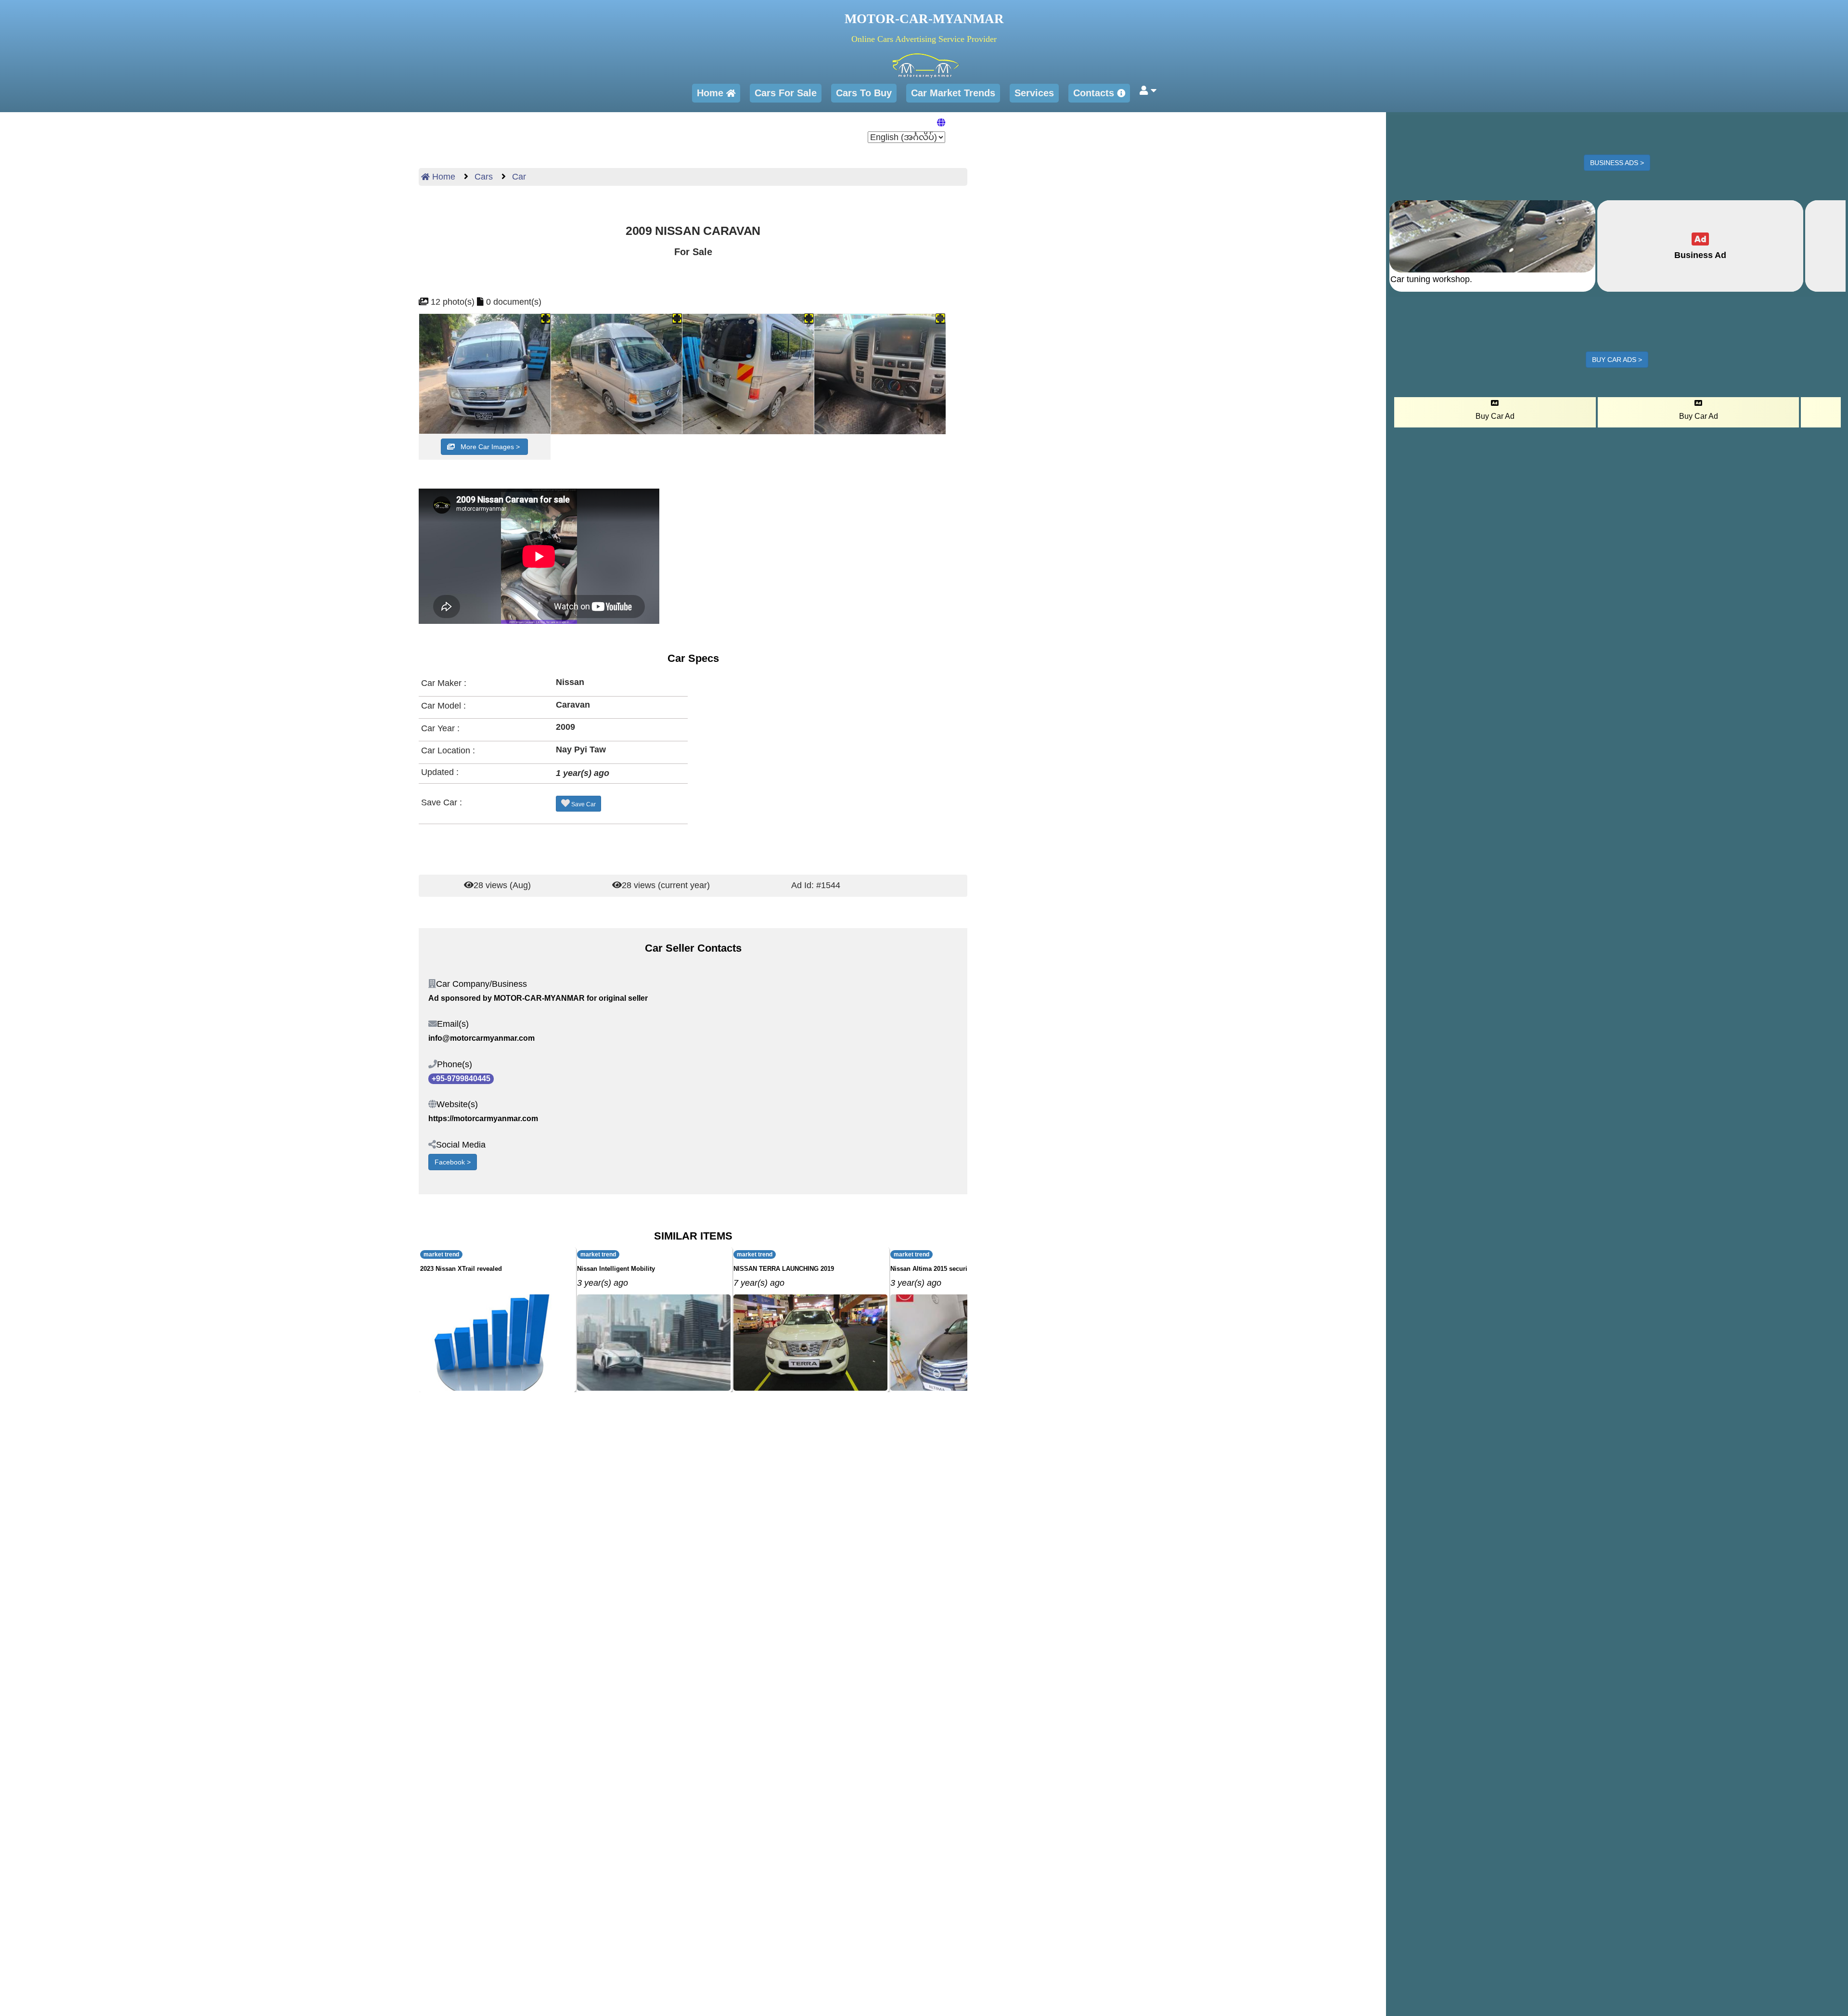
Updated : (440, 772)
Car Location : (448, 750)
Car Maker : (444, 683)
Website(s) (457, 1104)
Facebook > (453, 1162)
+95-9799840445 (461, 1079)
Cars (482, 177)
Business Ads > (1617, 163)
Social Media (461, 1145)
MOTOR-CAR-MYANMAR (924, 19)
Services (1034, 93)
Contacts (1095, 93)
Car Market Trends (953, 93)
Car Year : (440, 728)
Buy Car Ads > (1617, 360)
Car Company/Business (481, 984)
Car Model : (443, 706)
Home (712, 93)
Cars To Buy (864, 93)
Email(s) (453, 1024)
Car (518, 177)
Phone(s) (455, 1064)
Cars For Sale (786, 93)
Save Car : (442, 802)
